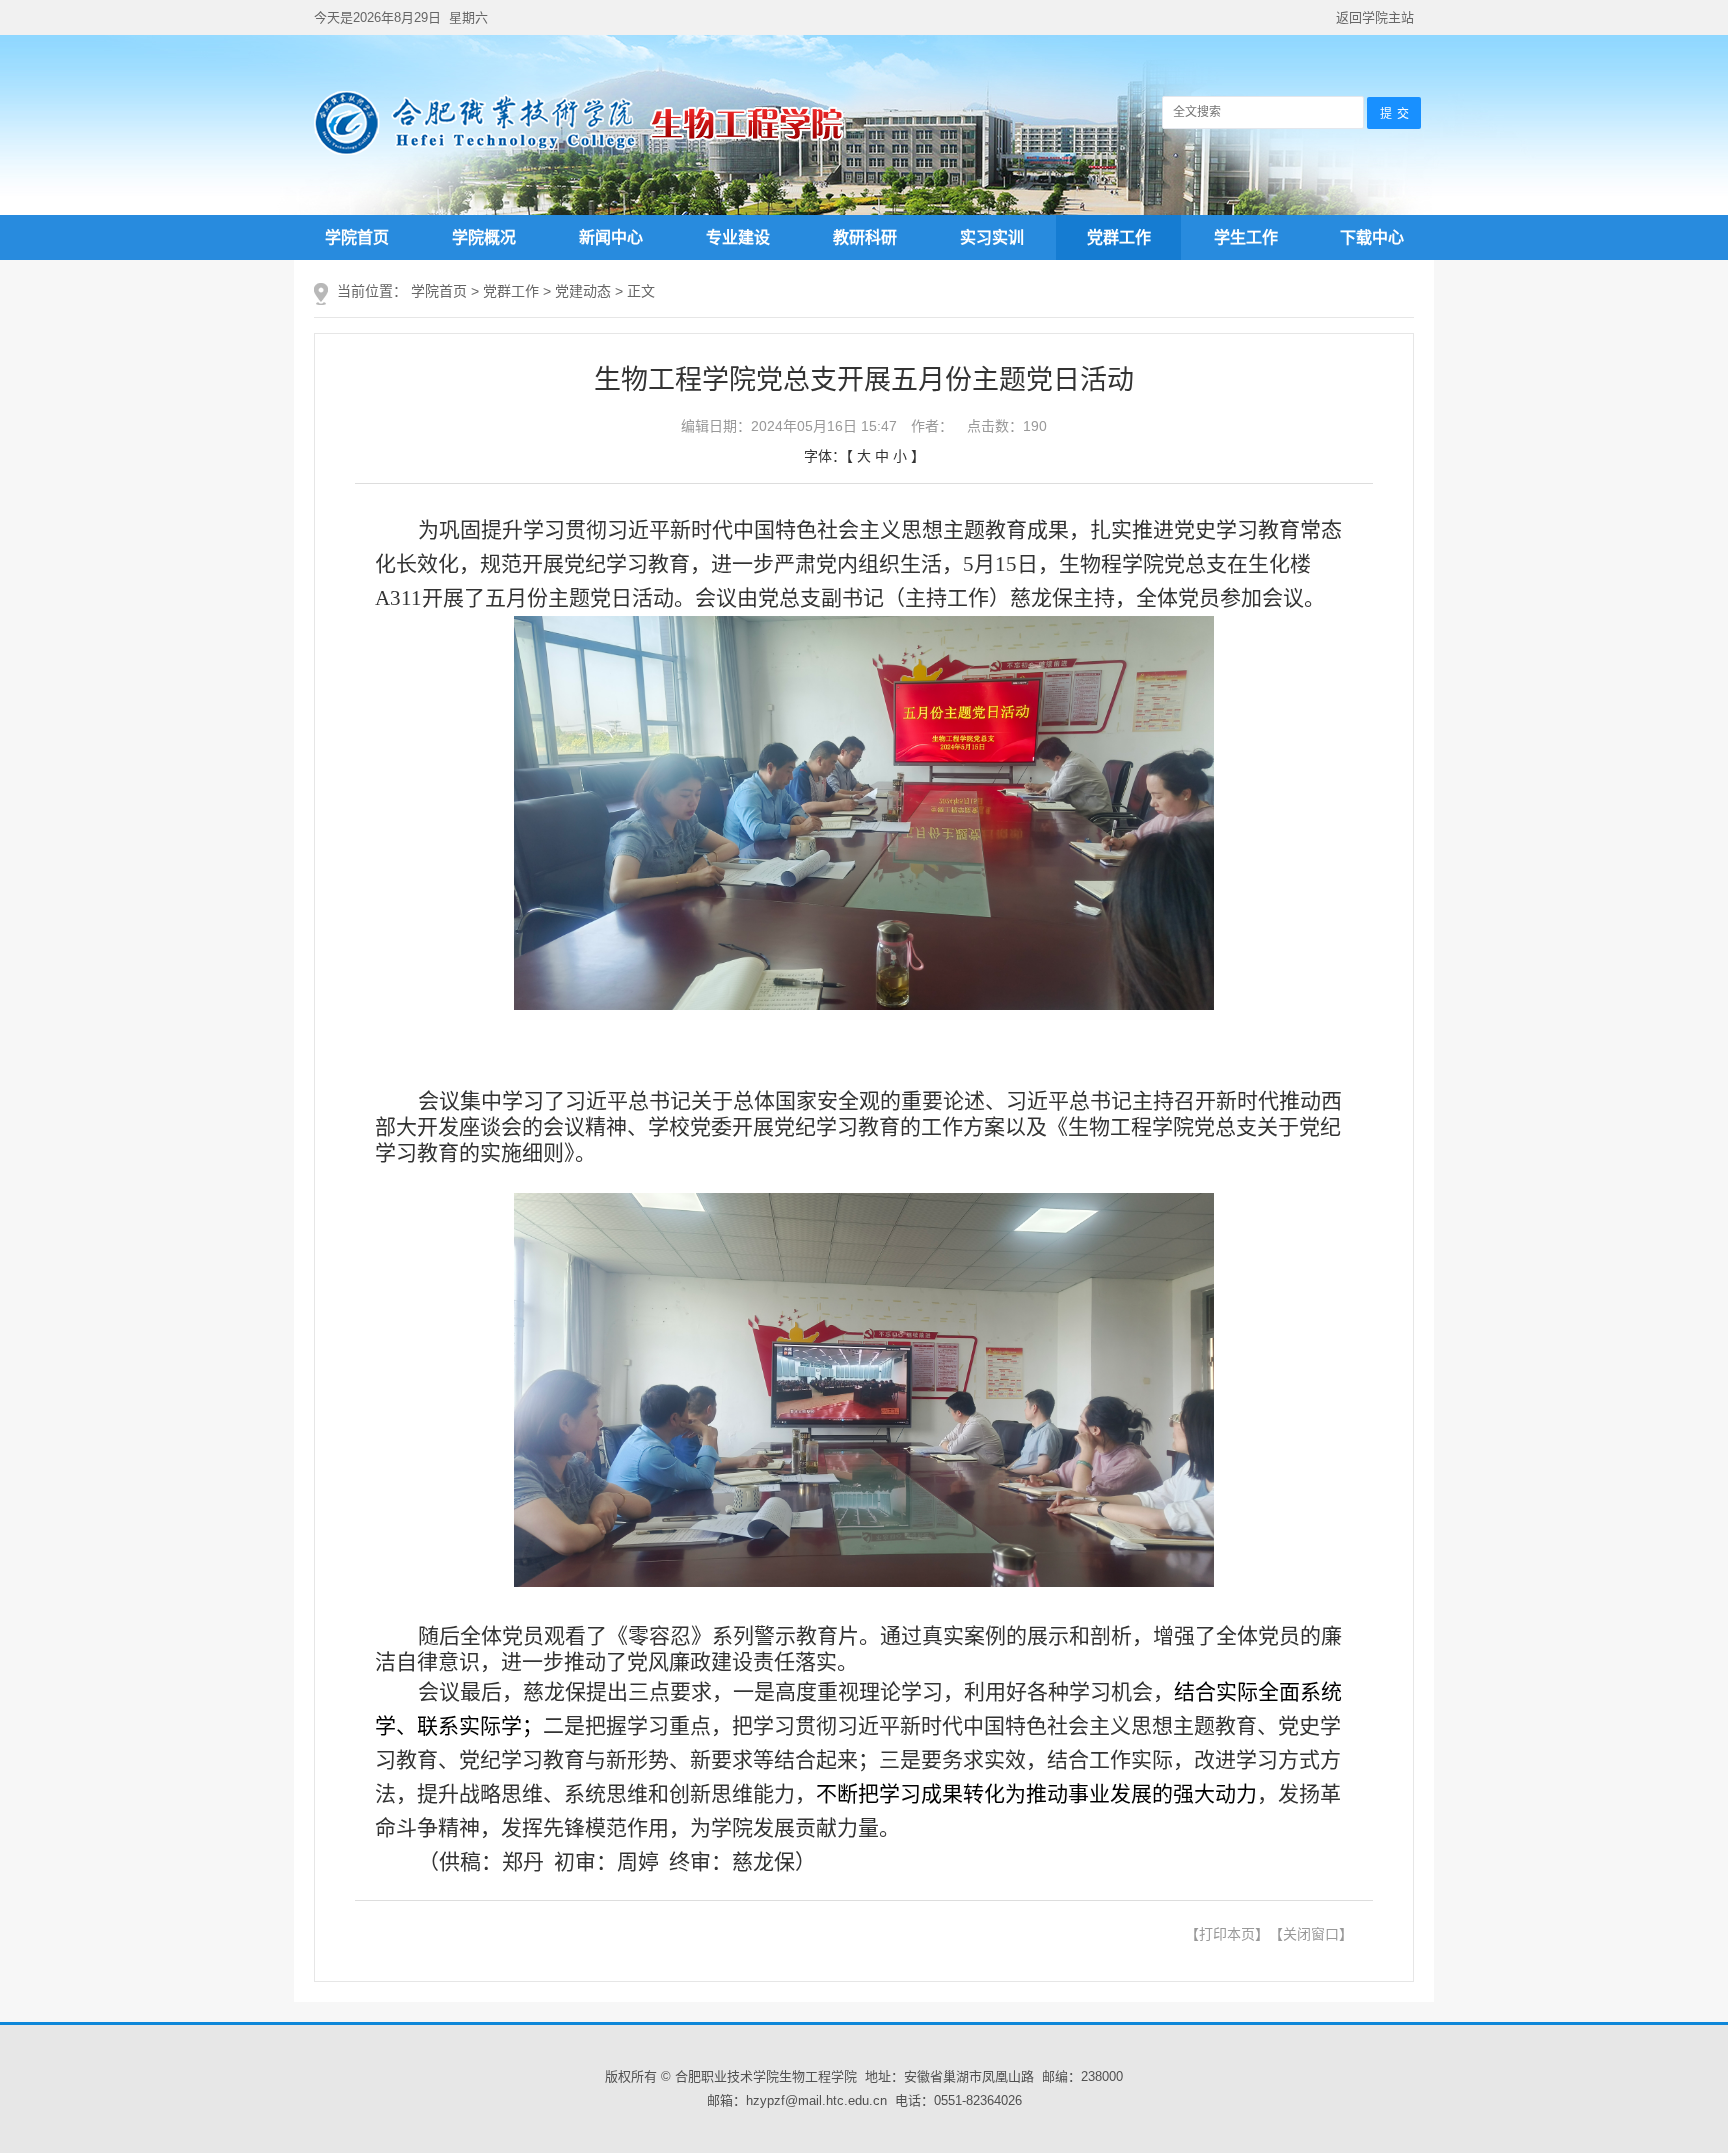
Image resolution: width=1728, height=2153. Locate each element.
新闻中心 (611, 237)
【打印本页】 (1227, 1934)
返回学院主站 (1375, 17)
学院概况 (484, 237)
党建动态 (583, 291)
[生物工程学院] (579, 152)
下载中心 (1372, 237)
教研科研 (865, 237)
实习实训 (992, 237)
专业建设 (738, 237)
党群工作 (1119, 237)
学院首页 (357, 237)
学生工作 (1246, 237)
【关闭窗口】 (1311, 1934)
